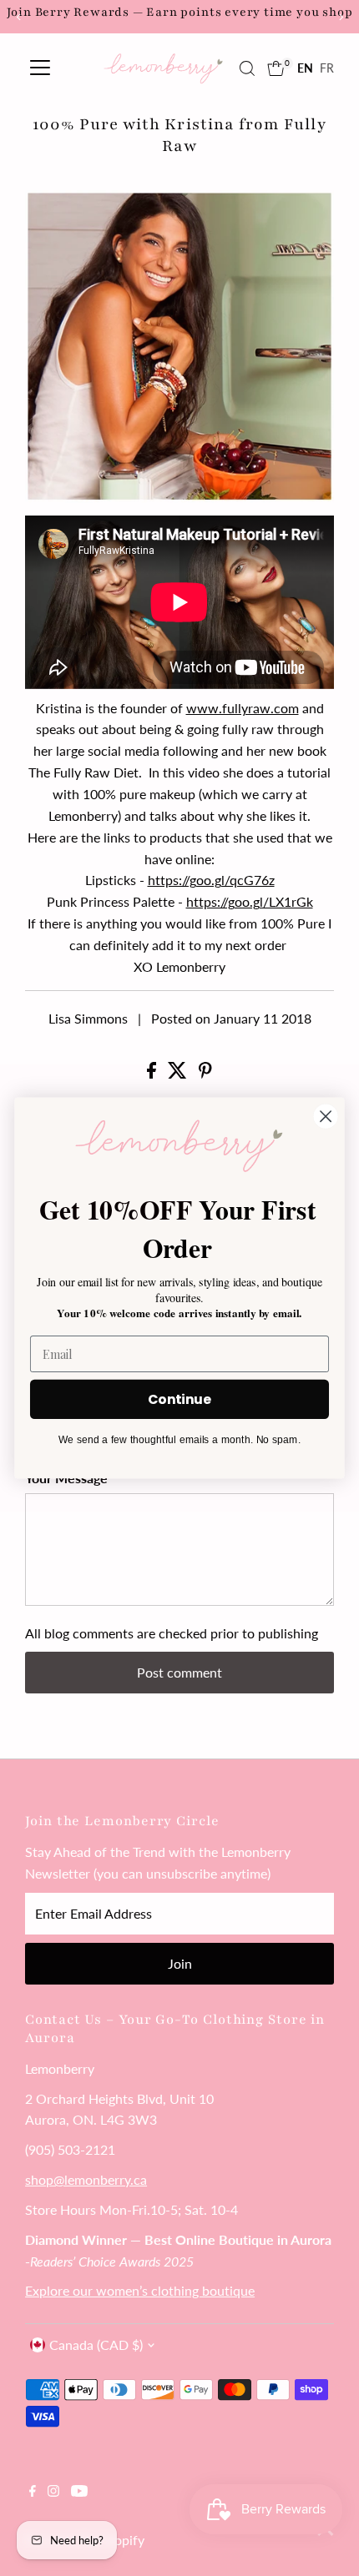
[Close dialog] (326, 1117)
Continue (179, 1399)
